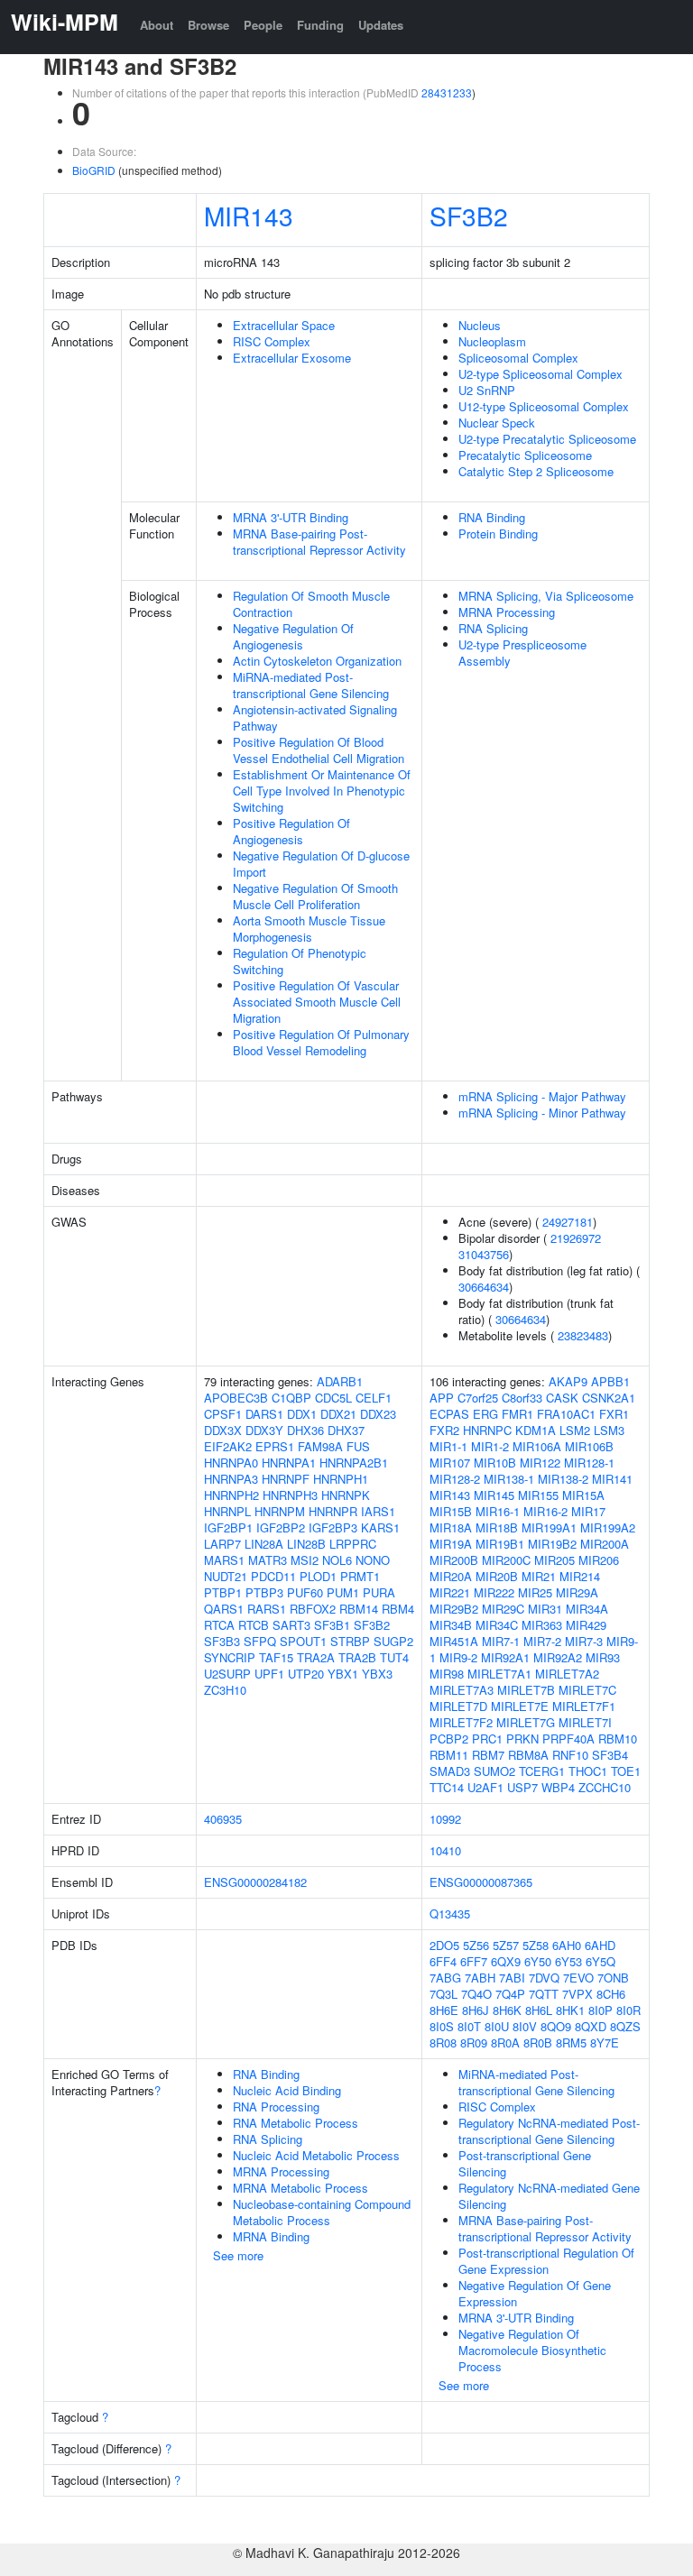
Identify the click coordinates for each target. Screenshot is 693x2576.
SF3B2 (469, 216)
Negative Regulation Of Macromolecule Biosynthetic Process (532, 2350)
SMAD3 (450, 1771)
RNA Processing (276, 2107)
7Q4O (476, 1994)
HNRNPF (286, 1479)
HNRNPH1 (341, 1479)
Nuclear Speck (497, 423)
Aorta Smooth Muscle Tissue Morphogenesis (309, 929)
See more (238, 2255)
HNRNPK (346, 1495)
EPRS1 (275, 1446)
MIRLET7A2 (567, 1674)
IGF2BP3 (333, 1527)
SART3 (291, 1625)
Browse (208, 25)
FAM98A (320, 1446)
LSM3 (609, 1430)
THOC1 (588, 1771)
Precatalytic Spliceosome (525, 455)
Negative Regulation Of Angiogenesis (293, 636)
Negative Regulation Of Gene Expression (535, 2293)
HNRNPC (487, 1430)
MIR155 (538, 1495)
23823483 (583, 1335)
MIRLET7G (526, 1722)
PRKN (522, 1739)
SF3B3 (222, 1641)
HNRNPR (333, 1511)
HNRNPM (280, 1511)
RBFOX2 (313, 1609)
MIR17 (588, 1511)
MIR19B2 (552, 1544)
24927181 (568, 1222)
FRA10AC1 (566, 1414)
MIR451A (454, 1641)
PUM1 (343, 1592)
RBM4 (398, 1609)
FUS (358, 1446)
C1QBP (291, 1398)
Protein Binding (498, 534)
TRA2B (357, 1657)
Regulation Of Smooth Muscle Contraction (311, 604)
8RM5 (571, 2042)
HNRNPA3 (231, 1479)
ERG (485, 1414)
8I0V (525, 2026)
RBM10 (618, 1739)
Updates (381, 25)
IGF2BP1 (228, 1527)
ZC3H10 (225, 1690)
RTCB (254, 1625)
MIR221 (450, 1592)
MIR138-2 (563, 1479)
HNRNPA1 (289, 1463)
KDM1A (536, 1430)
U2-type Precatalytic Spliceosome (547, 439)
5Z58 (536, 1945)
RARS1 (267, 1609)
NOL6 (337, 1560)
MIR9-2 (458, 1657)
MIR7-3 (584, 1641)
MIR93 (603, 1657)
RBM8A (528, 1755)
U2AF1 (485, 1787)
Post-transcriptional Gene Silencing (525, 2163)
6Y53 (568, 1961)
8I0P (601, 2010)
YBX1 (343, 1674)
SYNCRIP (230, 1657)
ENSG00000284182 (255, 1882)
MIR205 (554, 1560)
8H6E (444, 2010)
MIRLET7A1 (499, 1674)
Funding (320, 25)
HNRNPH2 (231, 1495)
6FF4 (443, 1961)
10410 (445, 1850)
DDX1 (302, 1414)
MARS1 (224, 1560)
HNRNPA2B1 (354, 1463)
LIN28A (264, 1544)
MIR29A (577, 1592)
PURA (379, 1592)
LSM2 (575, 1430)
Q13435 (450, 1914)
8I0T (469, 2026)
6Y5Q (601, 1961)
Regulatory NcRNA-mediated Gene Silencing (549, 2196)
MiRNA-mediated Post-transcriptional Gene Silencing (311, 685)
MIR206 (599, 1560)
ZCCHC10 (605, 1787)
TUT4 (394, 1657)
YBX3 (377, 1674)
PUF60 (305, 1592)
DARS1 (264, 1414)
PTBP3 (264, 1592)
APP (442, 1398)
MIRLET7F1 (584, 1706)
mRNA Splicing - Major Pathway (542, 1096)
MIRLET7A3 (462, 1690)
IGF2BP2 (281, 1527)
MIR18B (497, 1527)
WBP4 (558, 1787)
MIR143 (249, 216)
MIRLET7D (458, 1706)
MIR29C (503, 1609)
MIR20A (451, 1576)
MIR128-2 (455, 1479)
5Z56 (476, 1945)
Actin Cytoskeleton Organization (317, 661)
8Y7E (605, 2042)
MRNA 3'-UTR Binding (291, 517)
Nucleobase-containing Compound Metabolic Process (322, 2212)
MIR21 (539, 1576)
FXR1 (614, 1414)
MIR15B (451, 1511)
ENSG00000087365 (481, 1882)
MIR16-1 (498, 1511)
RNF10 (570, 1755)
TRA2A (316, 1657)
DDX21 (338, 1414)
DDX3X (223, 1430)
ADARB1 (340, 1381)
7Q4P (510, 1994)
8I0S (442, 2026)
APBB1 (610, 1381)
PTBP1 (223, 1592)
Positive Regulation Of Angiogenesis (291, 831)
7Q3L (444, 1994)
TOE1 (626, 1771)
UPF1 (269, 1674)
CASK (562, 1398)
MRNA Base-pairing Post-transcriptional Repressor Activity (319, 542)
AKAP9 (568, 1381)
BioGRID (94, 170)
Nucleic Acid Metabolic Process (316, 2155)
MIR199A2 (608, 1527)
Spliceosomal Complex (518, 358)
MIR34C (497, 1625)
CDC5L (333, 1398)
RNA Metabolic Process (296, 2123)
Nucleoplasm (492, 341)
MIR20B (497, 1576)
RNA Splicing (493, 628)
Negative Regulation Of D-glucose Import (321, 864)
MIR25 (535, 1592)
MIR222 (494, 1592)
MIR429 (586, 1625)
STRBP (350, 1641)
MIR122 (540, 1463)
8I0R (628, 2010)
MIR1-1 (448, 1446)
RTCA (219, 1625)
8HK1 (570, 2010)
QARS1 (224, 1609)
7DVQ (544, 1978)
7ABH (480, 1978)
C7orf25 (478, 1398)
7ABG (445, 1978)
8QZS (625, 2026)
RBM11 (449, 1755)
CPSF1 (223, 1414)
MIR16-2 (545, 1511)
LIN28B (306, 1544)
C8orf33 (522, 1398)
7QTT (544, 1994)
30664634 (484, 1287)
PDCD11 (273, 1576)
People (263, 25)
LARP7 (222, 1544)
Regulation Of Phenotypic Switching (300, 961)
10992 (445, 1819)
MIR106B (589, 1446)
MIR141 (612, 1479)
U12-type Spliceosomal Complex (544, 406)
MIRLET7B (526, 1690)
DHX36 (305, 1430)
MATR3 (268, 1560)
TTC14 (447, 1787)
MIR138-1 (509, 1479)
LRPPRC (353, 1544)
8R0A (505, 2042)
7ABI (512, 1978)
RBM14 (359, 1609)
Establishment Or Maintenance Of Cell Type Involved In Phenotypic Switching (322, 791)
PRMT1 (360, 1576)
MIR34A (587, 1609)
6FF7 (474, 1961)
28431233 (447, 92)
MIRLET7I (585, 1722)
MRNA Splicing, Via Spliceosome (546, 596)
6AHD (600, 1945)
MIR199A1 (549, 1527)
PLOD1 (318, 1576)
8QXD (591, 2026)
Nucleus (480, 325)
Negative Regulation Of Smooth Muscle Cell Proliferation (315, 896)
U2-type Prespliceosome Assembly (522, 653)
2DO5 (444, 1945)
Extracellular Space (284, 325)
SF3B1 (332, 1625)
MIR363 (542, 1625)
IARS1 (378, 1511)
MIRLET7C (587, 1690)
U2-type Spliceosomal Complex (541, 374)
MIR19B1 (500, 1544)
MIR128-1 (589, 1463)
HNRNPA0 (231, 1463)
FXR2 (444, 1430)
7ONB (613, 1978)
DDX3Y (264, 1430)
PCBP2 (449, 1739)
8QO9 (556, 2026)
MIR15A (583, 1495)
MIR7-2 (542, 1641)
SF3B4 (610, 1755)
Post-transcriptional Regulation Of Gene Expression (546, 2261)
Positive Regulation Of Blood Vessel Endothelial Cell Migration (319, 750)
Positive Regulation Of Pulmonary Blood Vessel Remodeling (321, 1042)
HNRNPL (227, 1511)
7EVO (578, 1978)
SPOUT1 (303, 1641)
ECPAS (449, 1414)
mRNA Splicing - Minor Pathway (542, 1113)
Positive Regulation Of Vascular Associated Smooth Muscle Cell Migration (317, 1002)
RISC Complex (272, 341)
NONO (373, 1560)
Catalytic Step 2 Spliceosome (536, 471)
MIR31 (545, 1609)
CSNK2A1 (609, 1398)
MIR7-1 (501, 1641)
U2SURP (227, 1674)
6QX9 (506, 1961)
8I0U (497, 2026)
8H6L (539, 2010)
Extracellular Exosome (292, 358)
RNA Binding (492, 517)
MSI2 (305, 1560)
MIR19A (451, 1544)
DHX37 (346, 1430)
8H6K (507, 2010)
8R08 (443, 2042)
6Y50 (538, 1961)
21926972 (576, 1238)
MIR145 (494, 1495)
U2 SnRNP (487, 390)
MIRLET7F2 (461, 1722)
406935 (223, 1819)
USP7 (522, 1787)
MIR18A (451, 1527)
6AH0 (567, 1945)
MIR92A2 (558, 1657)
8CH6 (611, 1994)
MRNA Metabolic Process (300, 2188)
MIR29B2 (454, 1609)
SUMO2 (494, 1771)
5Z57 (506, 1945)
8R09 (474, 2042)
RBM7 (488, 1755)
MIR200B (454, 1560)
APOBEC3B (236, 1398)
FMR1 (517, 1414)
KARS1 (380, 1527)
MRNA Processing (507, 612)
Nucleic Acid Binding (287, 2090)
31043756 (484, 1254)
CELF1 (374, 1398)
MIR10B (495, 1463)
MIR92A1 (505, 1657)
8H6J (476, 2010)
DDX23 (378, 1414)
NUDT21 (226, 1576)
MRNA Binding (271, 2236)
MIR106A (537, 1446)
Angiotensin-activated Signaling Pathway (315, 718)
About (157, 25)
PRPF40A (568, 1739)
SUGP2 (393, 1641)
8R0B (538, 2042)
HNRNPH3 (290, 1495)
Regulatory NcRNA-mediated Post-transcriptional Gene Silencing (549, 2131)
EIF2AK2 (228, 1446)
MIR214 (580, 1576)
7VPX (577, 1994)
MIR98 (447, 1674)
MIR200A (605, 1544)
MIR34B (451, 1625)
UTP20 (306, 1674)
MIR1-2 (490, 1446)
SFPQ (260, 1641)
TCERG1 (542, 1771)
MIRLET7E (520, 1706)
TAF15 (276, 1657)
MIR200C (506, 1560)
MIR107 (450, 1463)
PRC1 (487, 1739)
